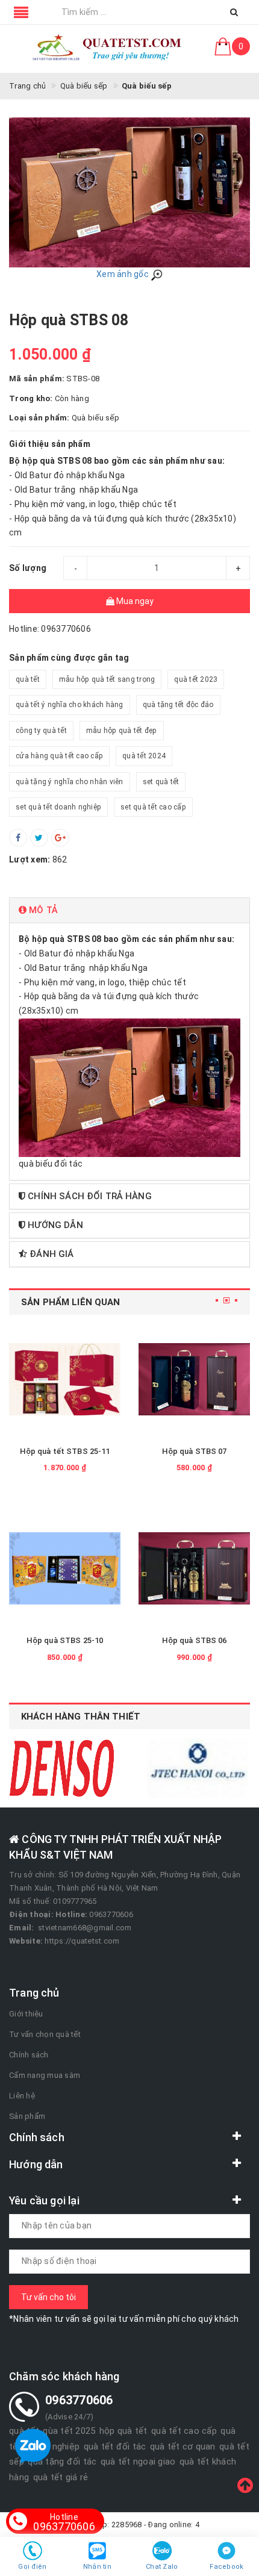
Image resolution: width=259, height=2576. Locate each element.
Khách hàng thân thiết (81, 1717)
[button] (129, 910)
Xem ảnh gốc (123, 274)
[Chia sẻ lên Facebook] (18, 838)
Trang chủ (34, 1993)
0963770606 (64, 2522)
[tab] (129, 910)
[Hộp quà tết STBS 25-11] (65, 1379)
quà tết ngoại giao (138, 2462)
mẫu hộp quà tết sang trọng (107, 679)
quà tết (28, 679)
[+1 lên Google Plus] (60, 838)
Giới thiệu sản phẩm (50, 444)
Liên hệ (22, 2096)
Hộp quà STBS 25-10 (65, 1640)
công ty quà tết (41, 731)
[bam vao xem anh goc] (129, 192)
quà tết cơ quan (183, 2447)
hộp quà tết (123, 2431)
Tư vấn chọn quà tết (45, 2034)
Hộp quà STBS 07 (195, 1451)
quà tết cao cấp (184, 2431)
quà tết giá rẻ (61, 2477)
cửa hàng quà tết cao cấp (59, 756)
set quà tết (161, 782)
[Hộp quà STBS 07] (194, 1379)
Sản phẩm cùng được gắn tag (69, 658)
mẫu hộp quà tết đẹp (122, 731)
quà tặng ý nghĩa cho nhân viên (70, 782)
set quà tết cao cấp (153, 807)
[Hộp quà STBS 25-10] (65, 1569)
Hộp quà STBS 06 (195, 1640)
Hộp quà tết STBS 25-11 (65, 1451)
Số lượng (28, 568)
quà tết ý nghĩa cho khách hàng (70, 705)
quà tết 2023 (196, 679)
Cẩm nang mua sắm (45, 2075)
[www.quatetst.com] (108, 49)
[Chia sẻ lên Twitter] (39, 838)
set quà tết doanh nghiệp (58, 807)
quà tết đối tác (115, 2447)
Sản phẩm (27, 2116)
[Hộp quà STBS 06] (194, 1569)
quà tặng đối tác (62, 2462)
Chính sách (29, 2055)
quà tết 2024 (144, 756)
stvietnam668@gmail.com (85, 1928)
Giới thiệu (26, 2014)
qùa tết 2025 (69, 2431)
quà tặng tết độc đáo (178, 705)
